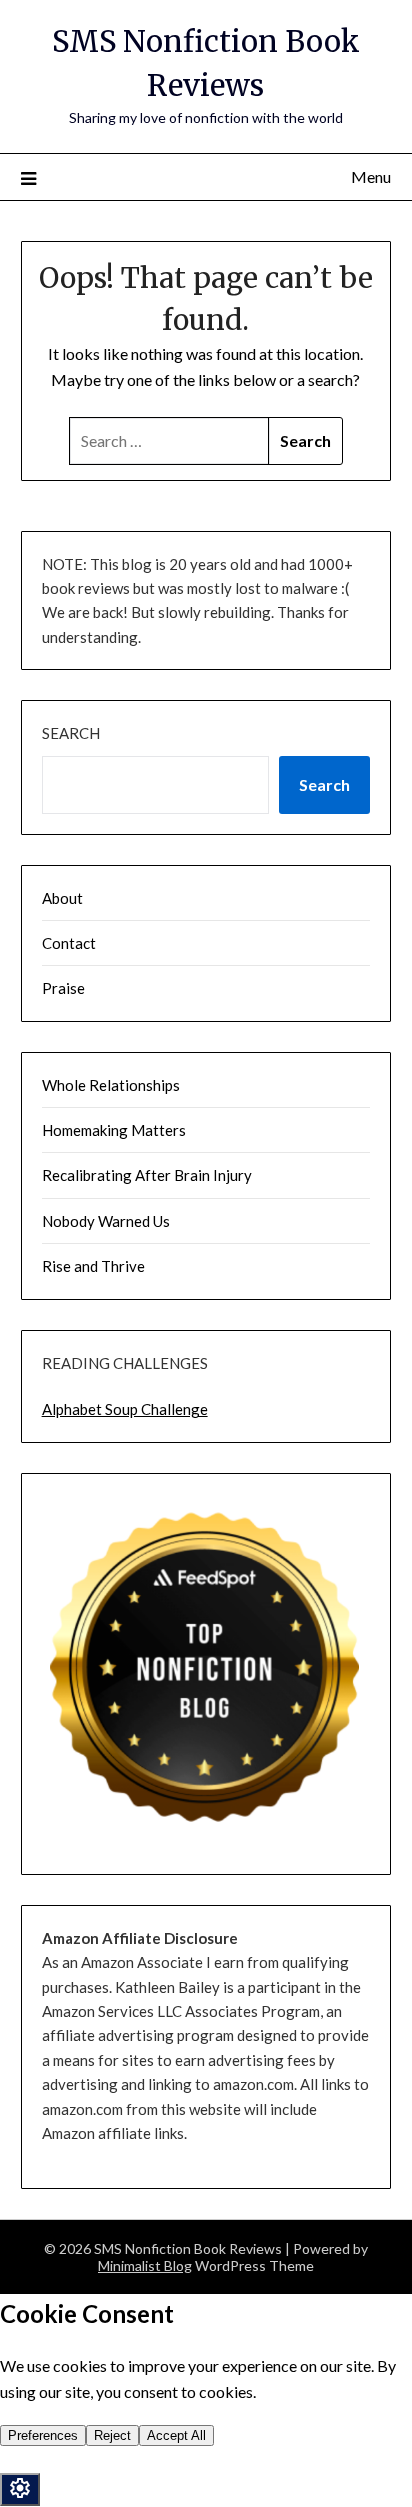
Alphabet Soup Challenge (125, 1409)
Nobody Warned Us (106, 1221)
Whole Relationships (111, 1085)
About (62, 898)
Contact (69, 943)
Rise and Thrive (93, 1266)
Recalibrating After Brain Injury (147, 1175)
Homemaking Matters (114, 1130)
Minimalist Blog (145, 2265)
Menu (371, 176)
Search (71, 733)
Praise (63, 988)
